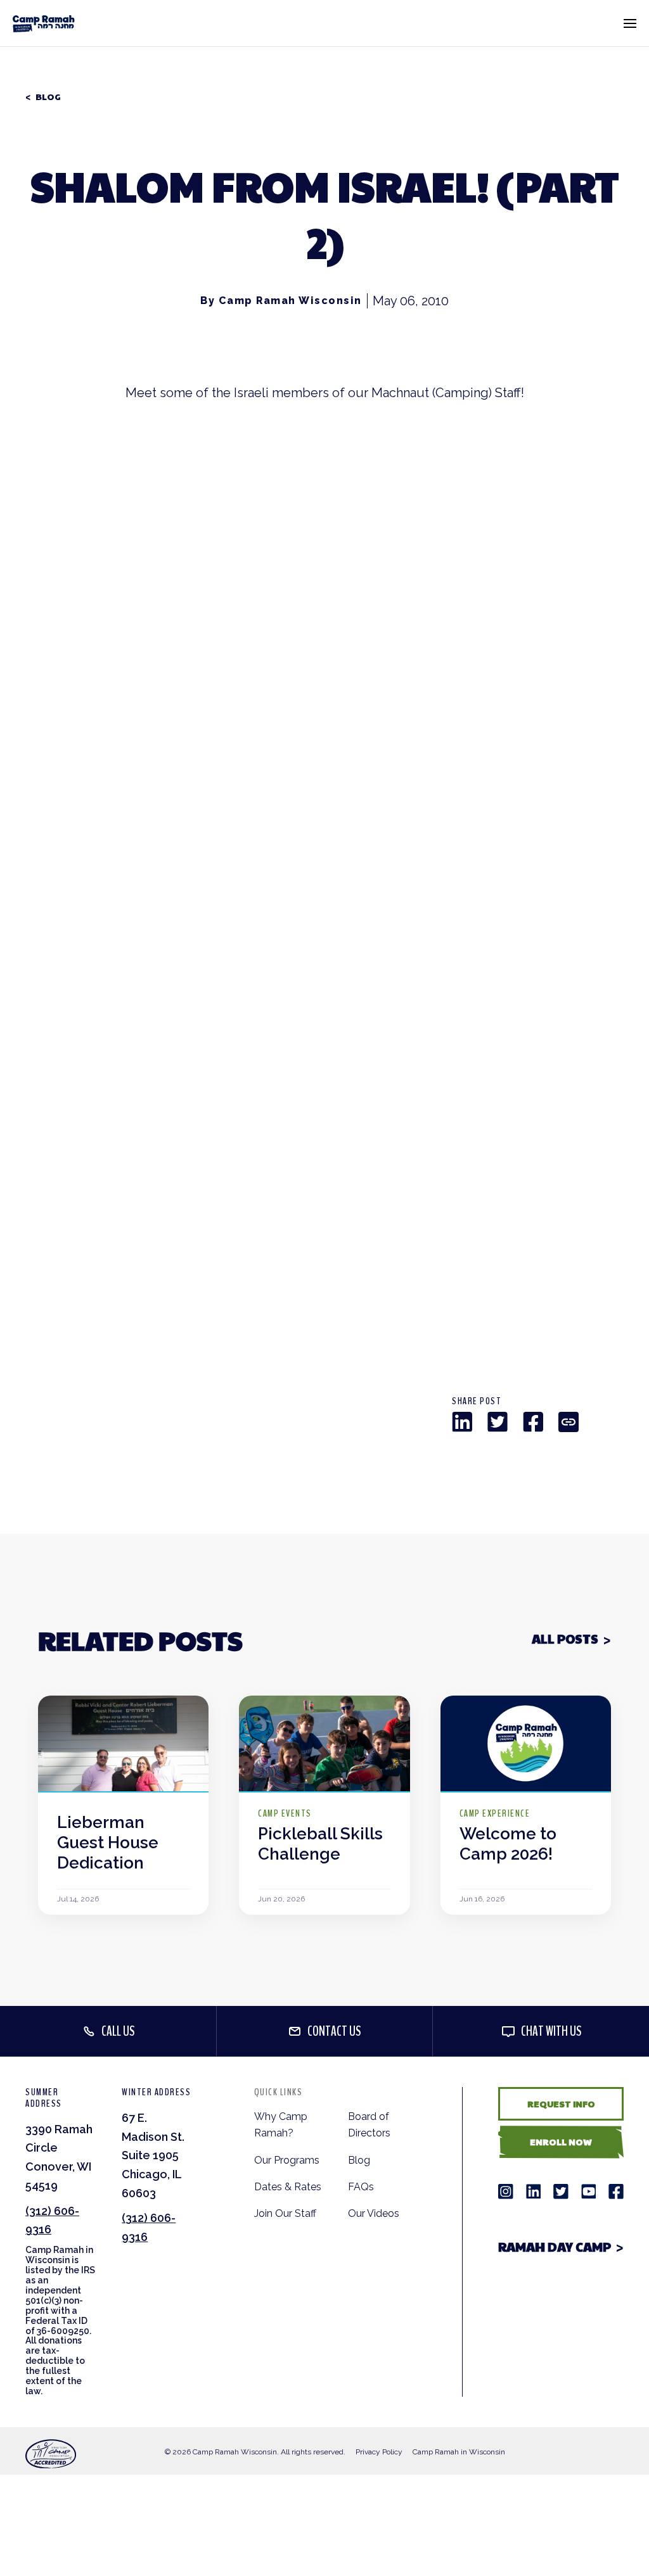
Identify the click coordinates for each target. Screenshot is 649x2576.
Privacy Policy (379, 2452)
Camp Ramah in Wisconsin (459, 2452)
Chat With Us (551, 2031)
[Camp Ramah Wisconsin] (44, 23)
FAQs (361, 2187)
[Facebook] (533, 1422)
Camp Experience (495, 1813)
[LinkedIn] (462, 1422)
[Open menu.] (630, 23)
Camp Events (285, 1813)
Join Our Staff (285, 2213)
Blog (48, 97)
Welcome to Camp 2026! (508, 1844)
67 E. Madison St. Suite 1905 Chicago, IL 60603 (153, 2155)
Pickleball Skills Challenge (320, 1844)
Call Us (118, 2031)
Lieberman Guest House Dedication (108, 1843)
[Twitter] (498, 1422)
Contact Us (334, 2031)
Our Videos (374, 2213)
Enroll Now (561, 2141)
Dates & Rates (288, 2187)
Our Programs (287, 2160)
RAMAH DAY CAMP (555, 2247)
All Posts (565, 1639)
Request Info (561, 2103)
